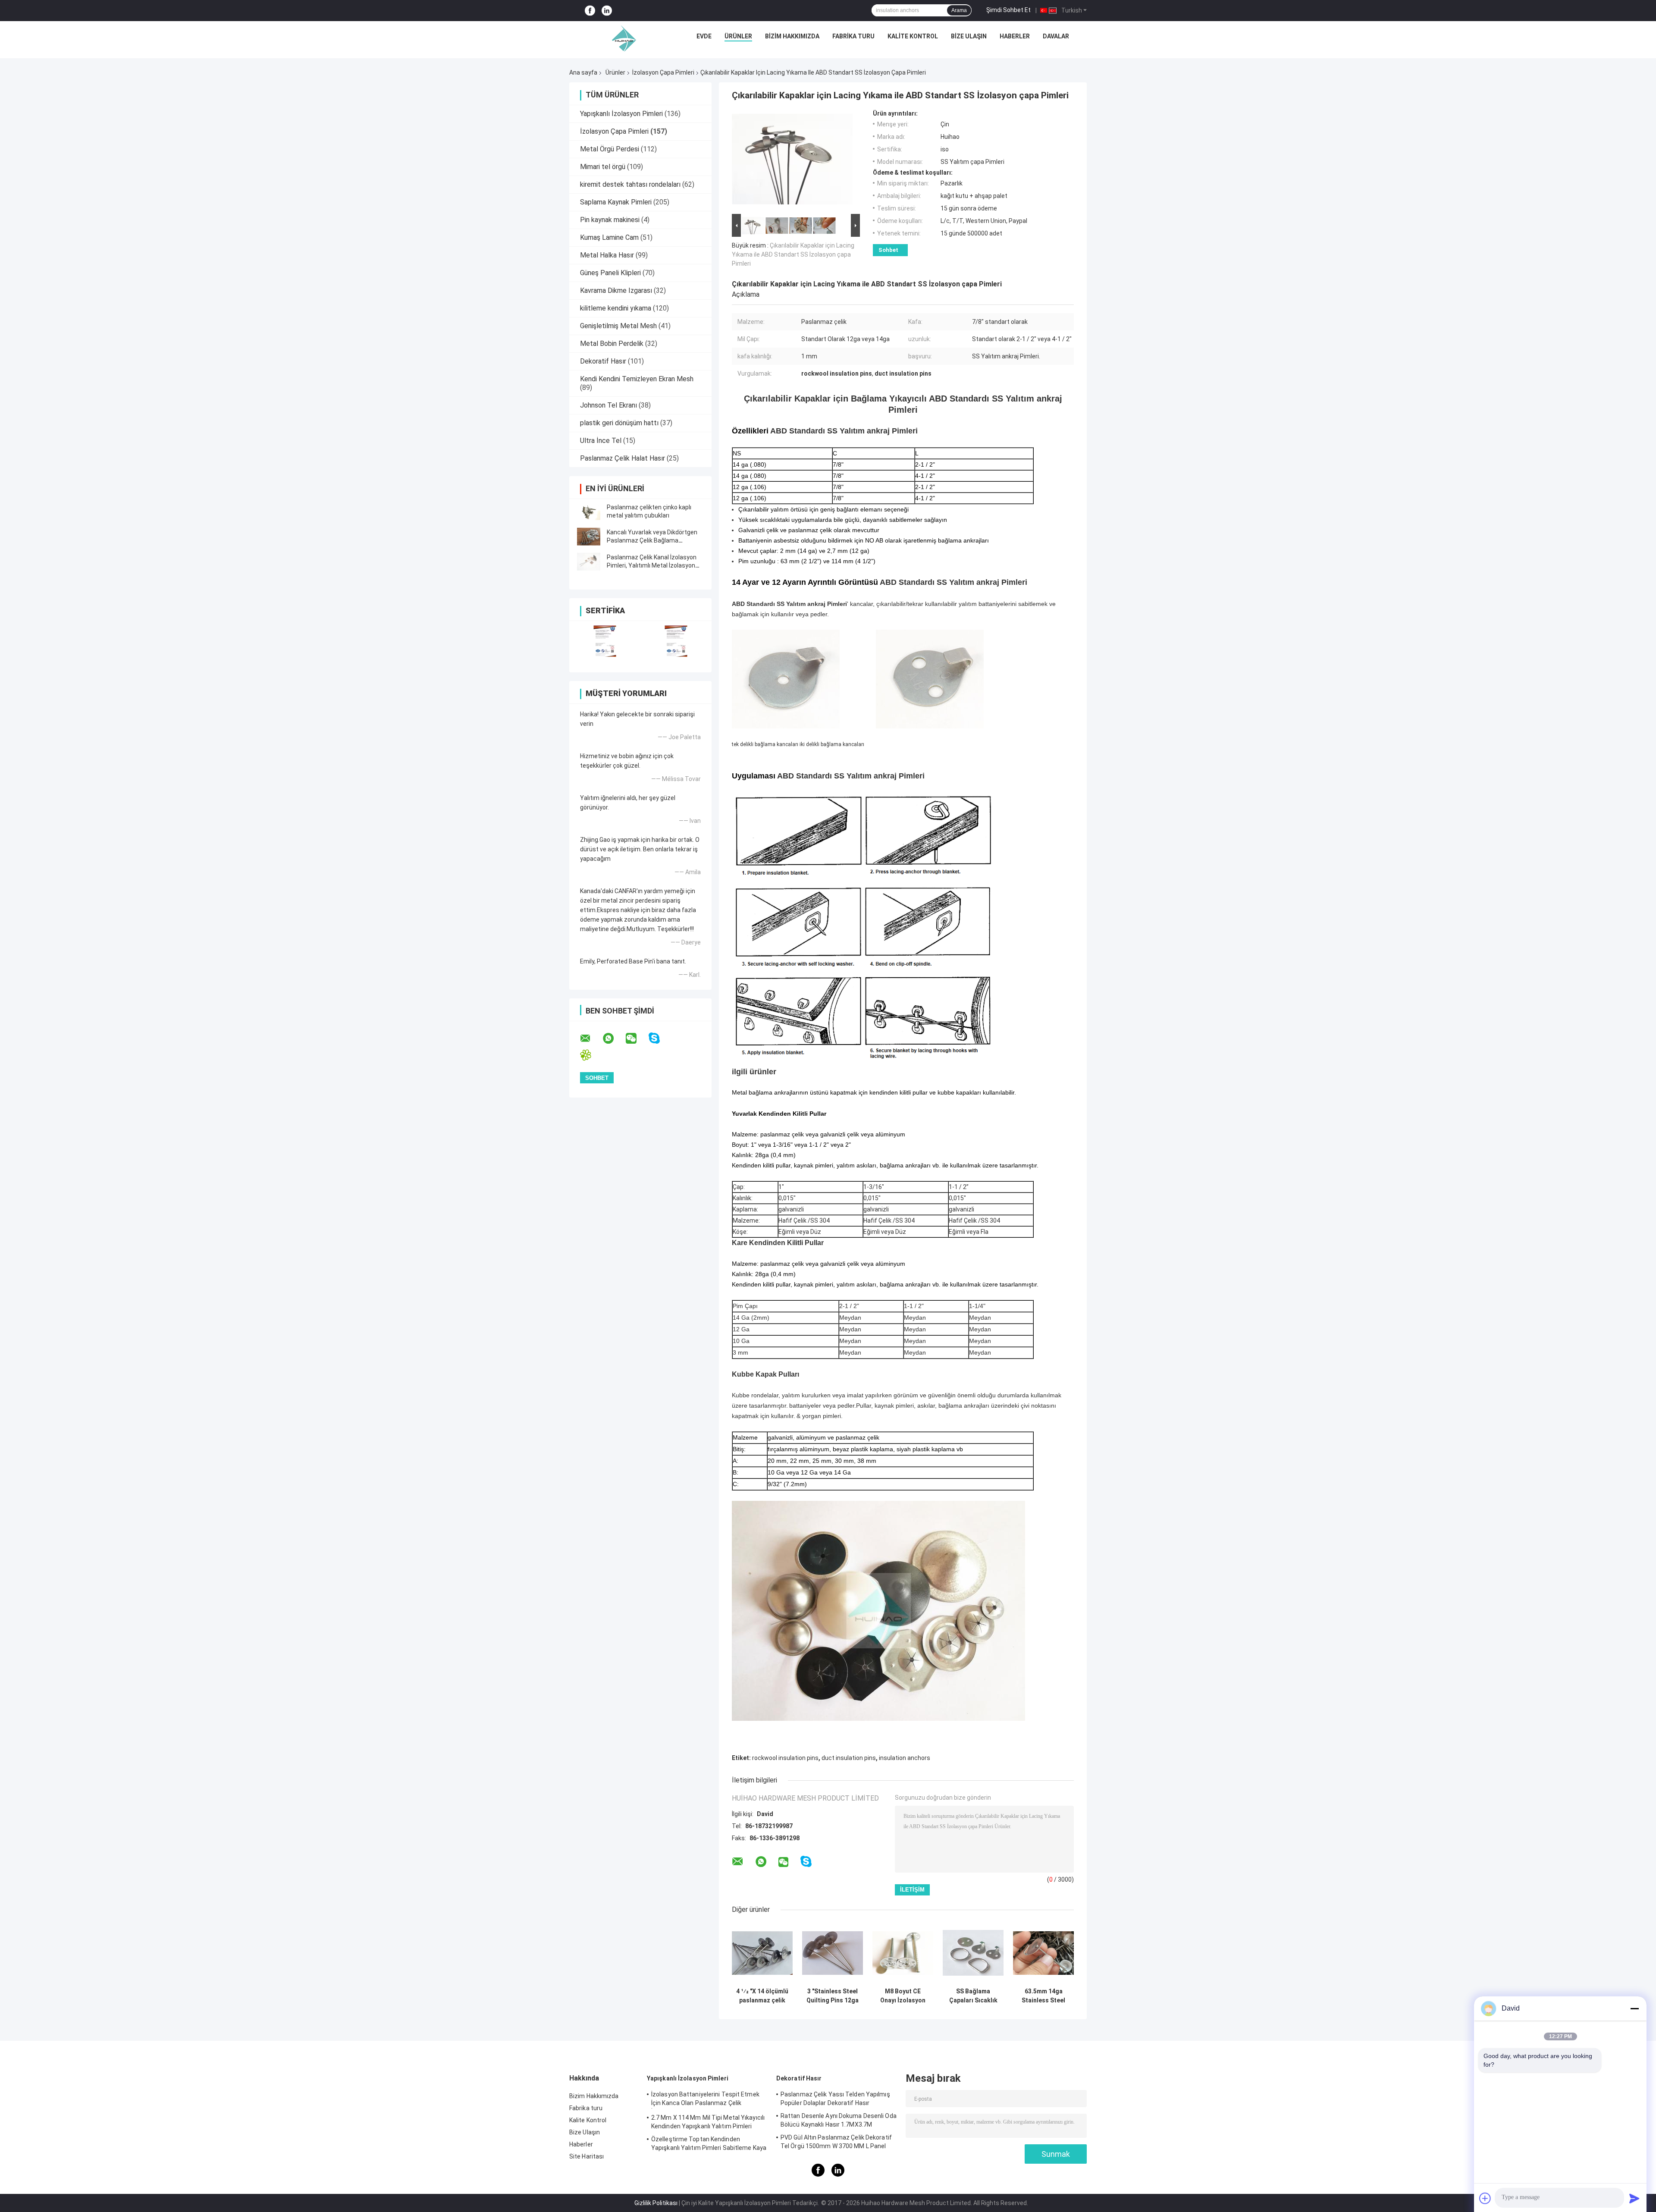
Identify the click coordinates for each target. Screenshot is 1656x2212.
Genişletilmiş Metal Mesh (618, 326)
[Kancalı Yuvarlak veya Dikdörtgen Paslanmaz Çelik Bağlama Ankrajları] (589, 537)
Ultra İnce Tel (601, 441)
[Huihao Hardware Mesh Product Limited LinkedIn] (607, 11)
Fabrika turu (853, 36)
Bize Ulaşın (969, 36)
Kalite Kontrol (913, 36)
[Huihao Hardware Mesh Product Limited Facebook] (590, 11)
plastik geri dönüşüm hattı (619, 423)
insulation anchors (905, 1758)
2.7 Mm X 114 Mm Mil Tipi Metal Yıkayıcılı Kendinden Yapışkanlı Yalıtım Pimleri (708, 2122)
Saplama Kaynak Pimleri (616, 202)
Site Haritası (586, 2156)
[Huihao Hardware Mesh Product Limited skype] (660, 1038)
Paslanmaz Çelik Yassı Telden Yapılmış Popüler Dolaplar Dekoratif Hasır (835, 2099)
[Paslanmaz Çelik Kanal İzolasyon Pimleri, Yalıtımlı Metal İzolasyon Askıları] (589, 562)
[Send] (1634, 2198)
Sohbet (888, 250)
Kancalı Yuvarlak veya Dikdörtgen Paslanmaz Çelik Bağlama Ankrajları (652, 540)
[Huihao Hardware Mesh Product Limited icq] (591, 1055)
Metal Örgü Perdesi (610, 149)
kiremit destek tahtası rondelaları (630, 184)
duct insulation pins (849, 1758)
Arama (959, 10)
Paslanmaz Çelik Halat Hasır (623, 458)
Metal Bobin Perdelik (612, 344)
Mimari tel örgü (603, 167)
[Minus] (1634, 2008)
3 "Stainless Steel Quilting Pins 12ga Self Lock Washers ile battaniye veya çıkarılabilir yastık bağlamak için (833, 1996)
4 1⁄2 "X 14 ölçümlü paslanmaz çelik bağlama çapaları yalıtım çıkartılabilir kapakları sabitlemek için (762, 1996)
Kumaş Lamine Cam (609, 237)
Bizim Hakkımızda (792, 36)
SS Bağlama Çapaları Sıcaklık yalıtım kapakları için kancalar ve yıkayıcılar (973, 1996)
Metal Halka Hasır (607, 255)
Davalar (1056, 36)
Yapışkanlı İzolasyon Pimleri (621, 114)
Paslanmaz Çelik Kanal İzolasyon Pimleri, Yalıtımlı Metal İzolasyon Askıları (652, 565)
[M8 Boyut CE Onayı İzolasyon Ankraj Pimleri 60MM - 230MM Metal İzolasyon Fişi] (903, 1953)
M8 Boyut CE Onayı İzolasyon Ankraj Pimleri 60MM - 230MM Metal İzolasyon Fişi (903, 1996)
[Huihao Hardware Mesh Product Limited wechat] (637, 1039)
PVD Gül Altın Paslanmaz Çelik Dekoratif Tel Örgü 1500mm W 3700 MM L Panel (836, 2142)
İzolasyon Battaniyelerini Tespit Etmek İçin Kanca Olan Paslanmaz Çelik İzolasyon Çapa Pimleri (705, 2100)
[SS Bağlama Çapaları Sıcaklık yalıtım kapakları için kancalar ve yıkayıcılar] (973, 1953)
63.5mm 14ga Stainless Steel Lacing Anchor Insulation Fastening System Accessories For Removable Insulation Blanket (1043, 1996)
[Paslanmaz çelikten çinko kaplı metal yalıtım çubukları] (589, 511)
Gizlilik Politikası (656, 2203)
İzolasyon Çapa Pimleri (663, 72)
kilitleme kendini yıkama (616, 308)
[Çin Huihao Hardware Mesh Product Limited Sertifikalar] (605, 641)
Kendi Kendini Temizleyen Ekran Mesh (637, 379)
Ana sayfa (583, 72)
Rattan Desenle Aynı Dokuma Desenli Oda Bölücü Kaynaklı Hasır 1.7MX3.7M (839, 2120)
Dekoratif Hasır (603, 361)
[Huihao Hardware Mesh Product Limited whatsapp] (614, 1039)
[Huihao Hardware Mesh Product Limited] (622, 38)
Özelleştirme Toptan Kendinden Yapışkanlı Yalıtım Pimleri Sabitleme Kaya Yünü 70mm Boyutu (709, 2145)
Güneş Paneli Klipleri (610, 273)
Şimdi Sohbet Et (1008, 10)
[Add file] (1485, 2198)
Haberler (1015, 36)
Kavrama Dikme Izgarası (616, 290)
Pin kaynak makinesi (610, 220)
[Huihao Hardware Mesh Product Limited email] (591, 1039)
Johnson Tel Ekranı (608, 405)
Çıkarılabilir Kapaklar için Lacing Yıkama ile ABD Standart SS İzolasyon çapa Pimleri (793, 254)
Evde (704, 36)
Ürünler (738, 36)
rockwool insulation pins (785, 1758)
